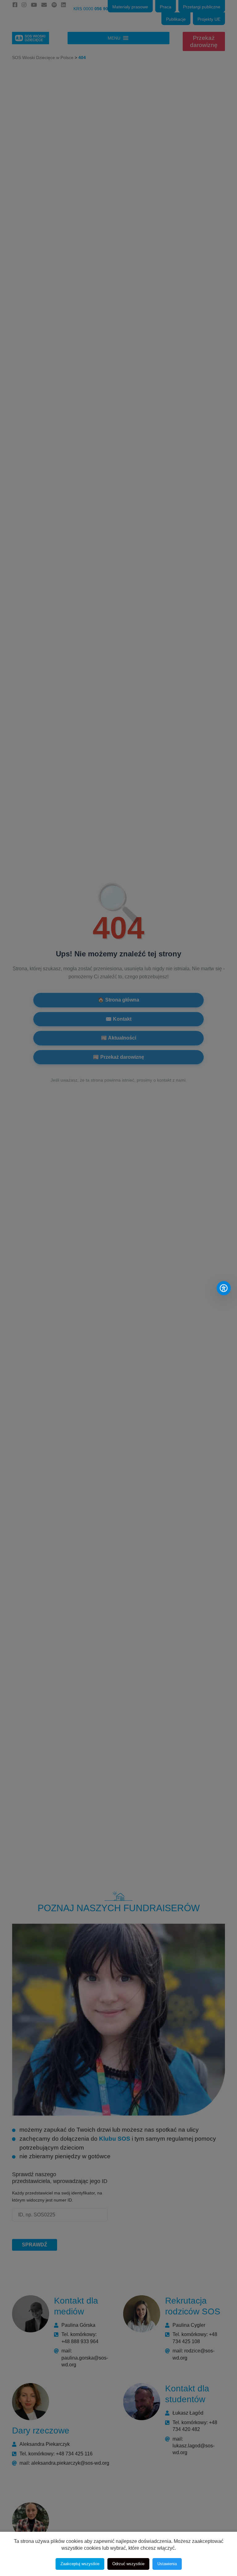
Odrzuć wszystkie (128, 2564)
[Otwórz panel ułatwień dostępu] (224, 1288)
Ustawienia (167, 2564)
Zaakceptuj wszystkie (80, 2564)
